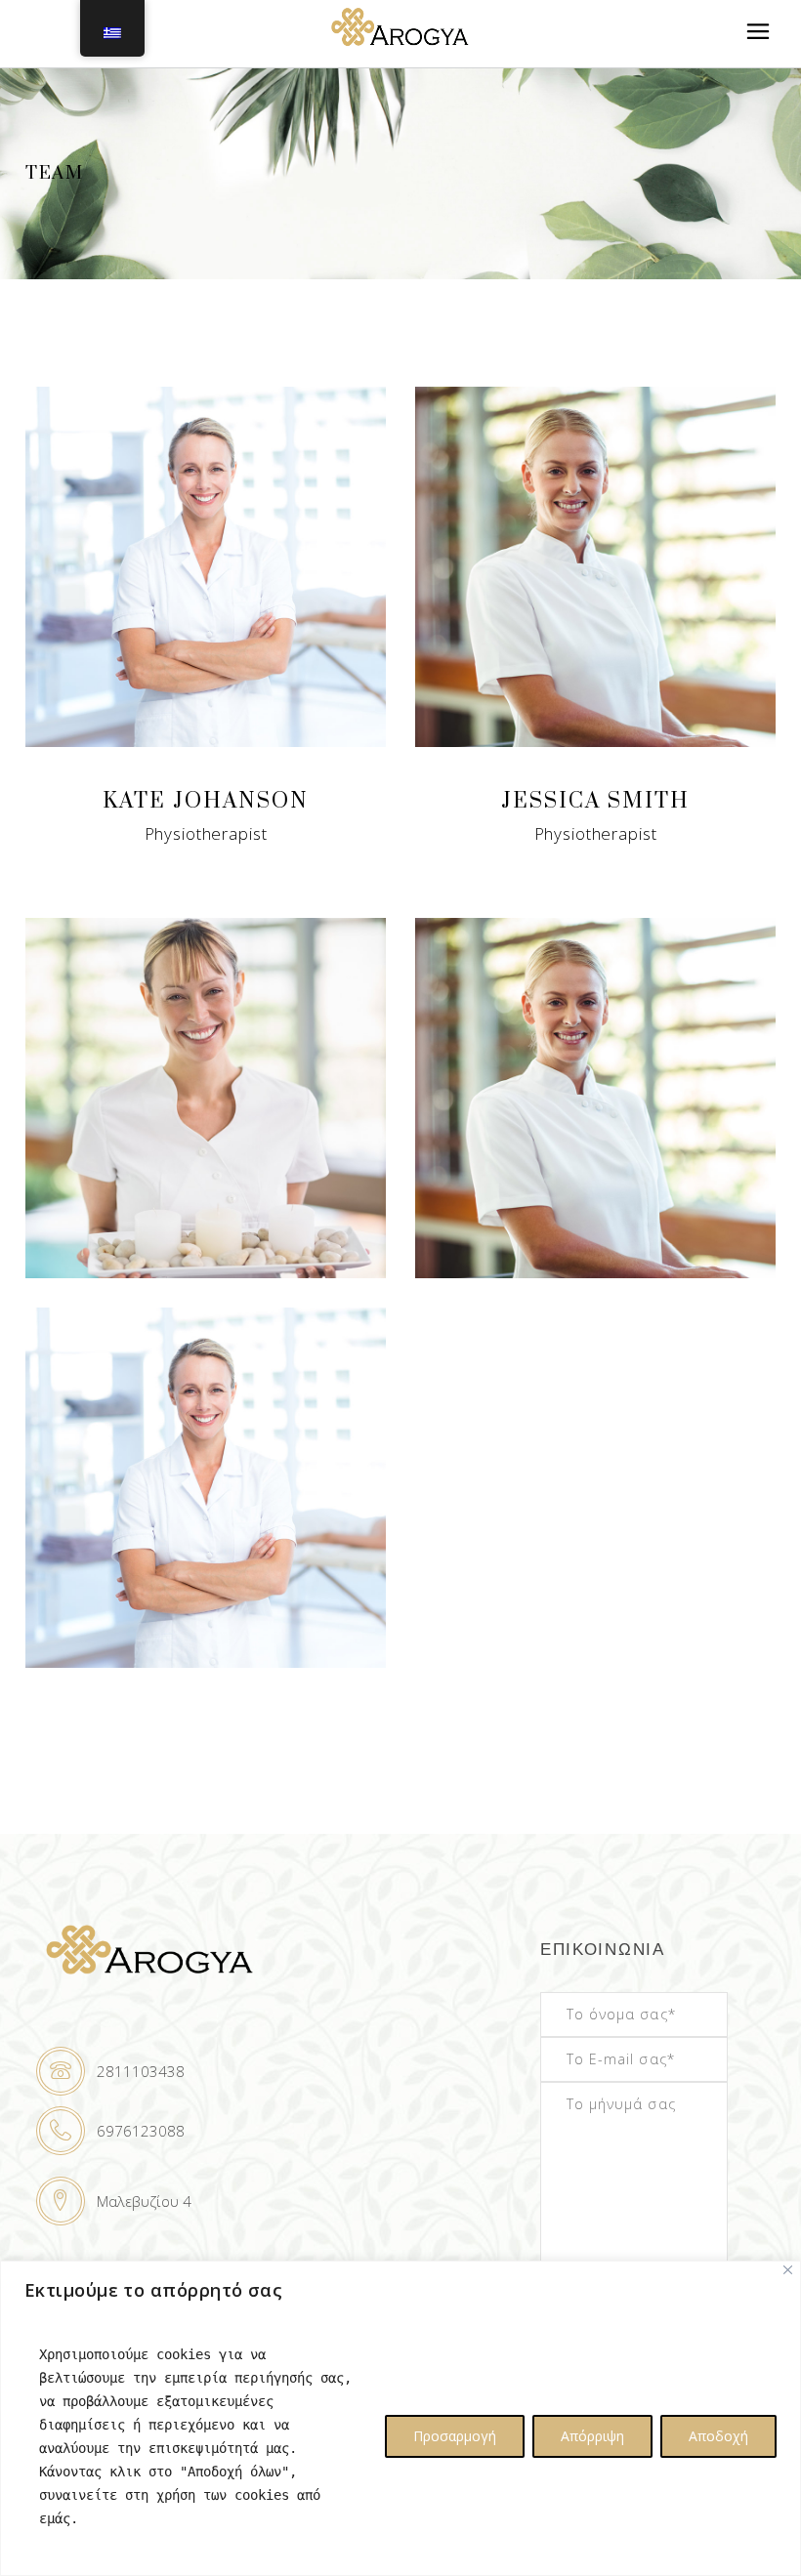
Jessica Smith (595, 801)
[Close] (788, 2270)
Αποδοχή (718, 2436)
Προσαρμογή (455, 2436)
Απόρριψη (592, 2436)
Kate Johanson (206, 801)
